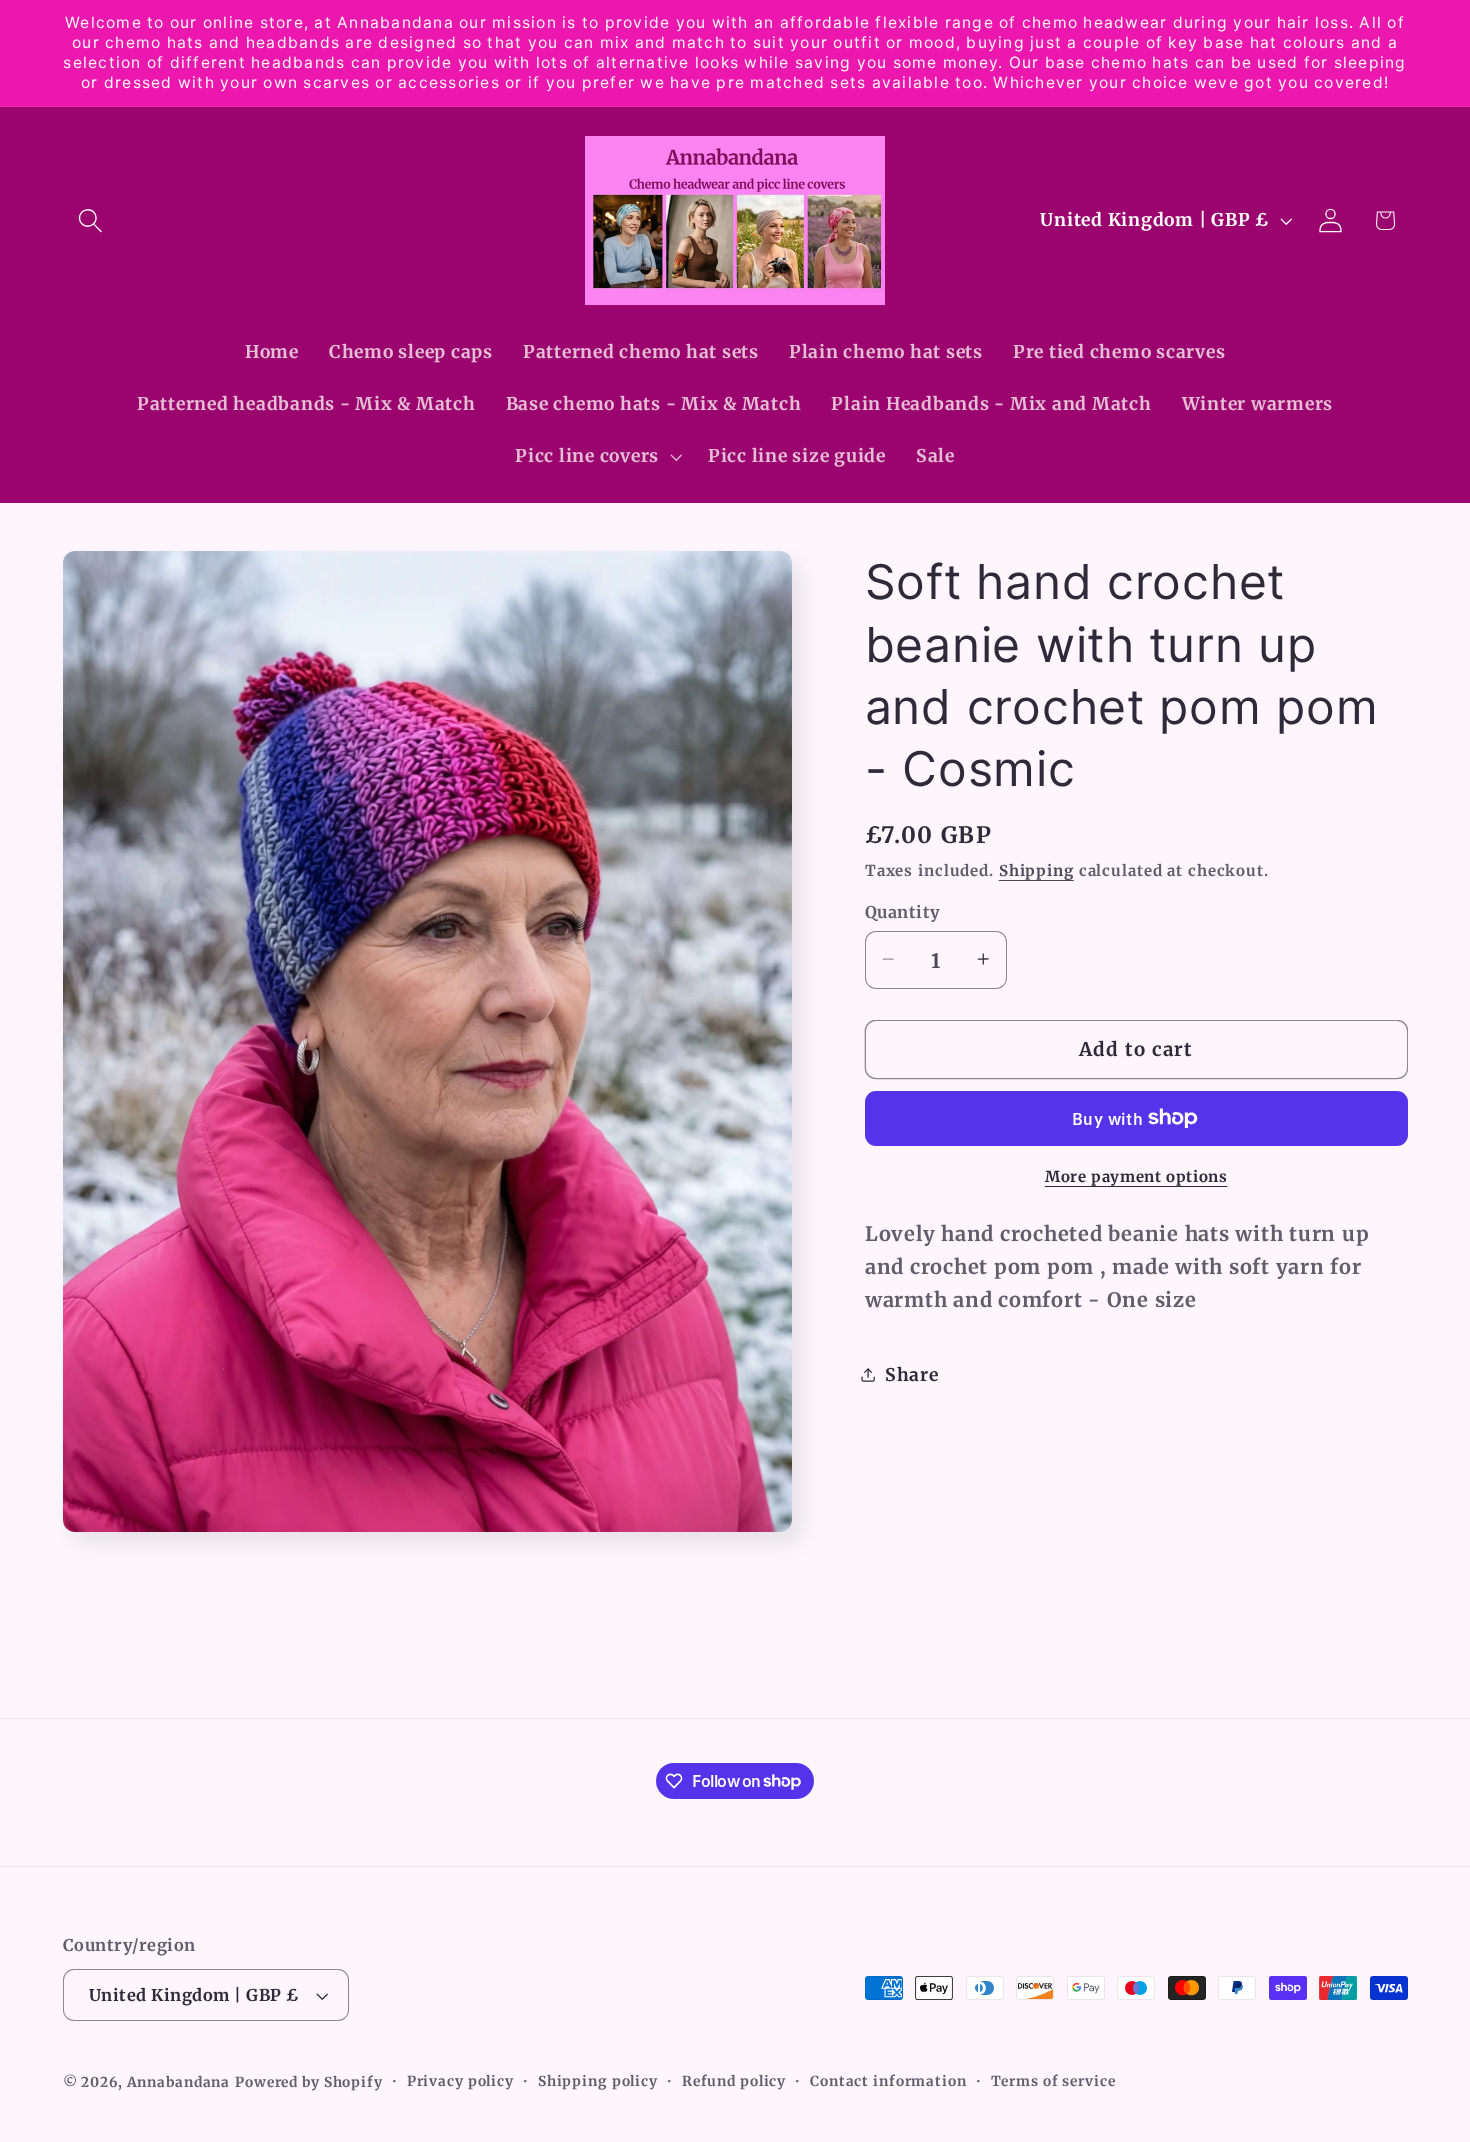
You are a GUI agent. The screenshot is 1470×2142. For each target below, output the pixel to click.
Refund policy (734, 2082)
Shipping (1036, 869)
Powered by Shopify (309, 2083)
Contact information (888, 2082)
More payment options (1136, 1175)
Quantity (903, 911)
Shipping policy (598, 2082)
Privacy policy (460, 2082)
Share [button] (912, 1375)
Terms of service (1053, 2082)
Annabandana (179, 2083)
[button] (90, 220)
